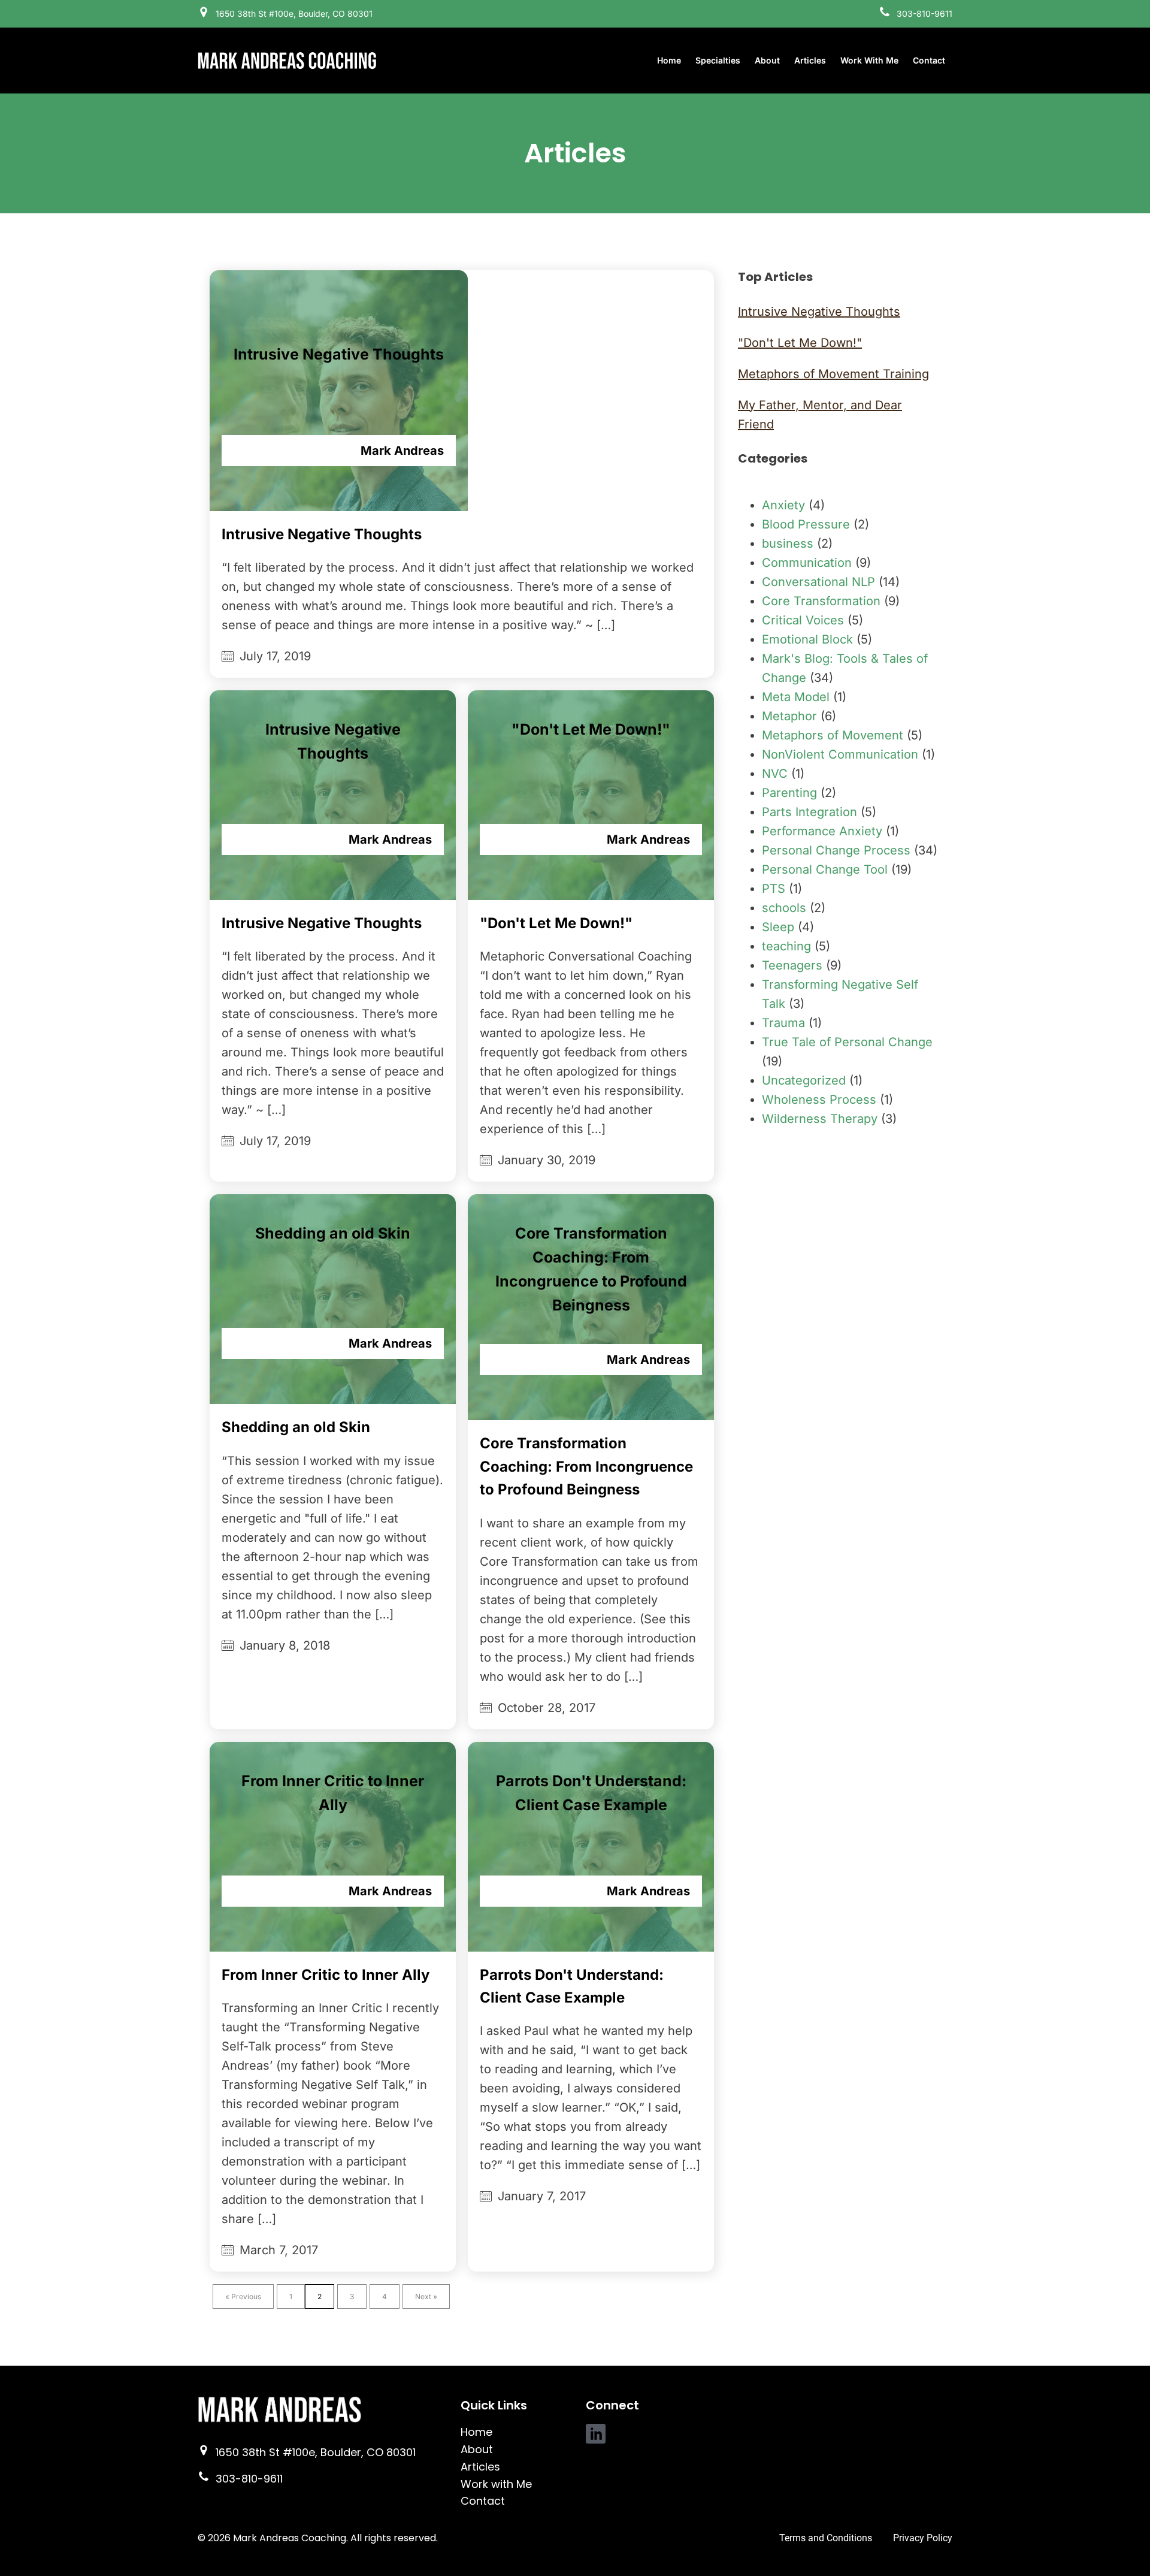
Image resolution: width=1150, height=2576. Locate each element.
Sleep (778, 927)
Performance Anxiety (822, 831)
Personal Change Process (836, 850)
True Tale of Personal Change (847, 1042)
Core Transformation (821, 601)
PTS (774, 889)
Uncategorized (804, 1080)
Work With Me (869, 60)
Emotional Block (807, 639)
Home (669, 60)
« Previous (243, 2296)
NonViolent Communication (840, 754)
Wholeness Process (819, 1100)
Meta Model (796, 697)
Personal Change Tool (825, 869)
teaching (786, 946)
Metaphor (789, 716)
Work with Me (496, 2484)
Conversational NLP (818, 582)
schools (784, 908)
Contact (929, 60)
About (767, 60)
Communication (807, 563)
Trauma (783, 1023)
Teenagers (792, 965)
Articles (810, 60)
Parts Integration (809, 812)
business (788, 543)
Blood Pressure (806, 524)
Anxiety (783, 505)
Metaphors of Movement (833, 735)
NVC (775, 774)
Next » (426, 2296)
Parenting (789, 793)
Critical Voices (803, 620)
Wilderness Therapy (820, 1119)
